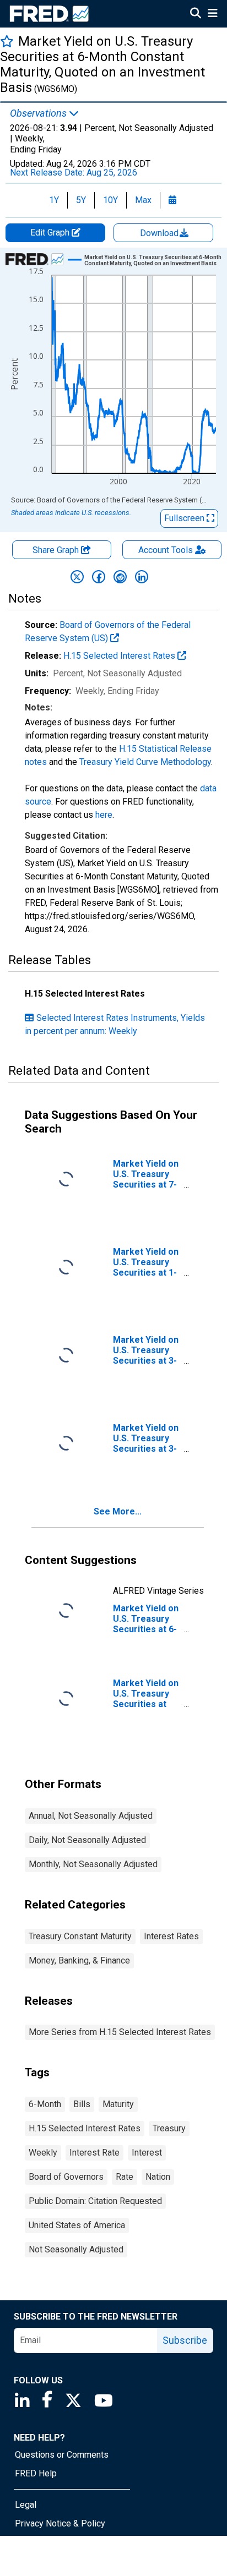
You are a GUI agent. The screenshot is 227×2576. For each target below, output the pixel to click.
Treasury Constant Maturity (80, 1936)
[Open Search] (196, 14)
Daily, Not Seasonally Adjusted (87, 1840)
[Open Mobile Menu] (212, 14)
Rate (125, 2177)
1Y (54, 200)
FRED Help (36, 2473)
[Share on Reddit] (120, 577)
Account (166, 550)
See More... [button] (118, 1511)
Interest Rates (171, 1936)
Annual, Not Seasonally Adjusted (91, 1816)
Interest (147, 2153)
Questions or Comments (62, 2455)
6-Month (45, 2104)
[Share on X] (77, 577)
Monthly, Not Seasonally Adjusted (93, 1864)
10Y (110, 200)
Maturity (118, 2104)
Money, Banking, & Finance (79, 1960)
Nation (158, 2177)
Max (143, 200)
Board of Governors (66, 2177)
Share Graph (57, 550)
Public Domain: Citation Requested (95, 2201)
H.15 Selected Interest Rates (120, 656)
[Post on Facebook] (99, 577)
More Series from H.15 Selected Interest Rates (120, 2032)
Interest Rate (94, 2153)
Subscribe (185, 2340)
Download (160, 233)
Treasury (169, 2128)
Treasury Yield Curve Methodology (145, 762)
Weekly (43, 2153)
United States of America (77, 2225)
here (104, 815)
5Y (81, 200)
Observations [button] (39, 113)
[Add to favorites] (7, 41)
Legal (26, 2505)
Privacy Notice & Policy (60, 2523)
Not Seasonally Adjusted (76, 2249)
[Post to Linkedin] (142, 577)
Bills (82, 2104)
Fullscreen (185, 518)
